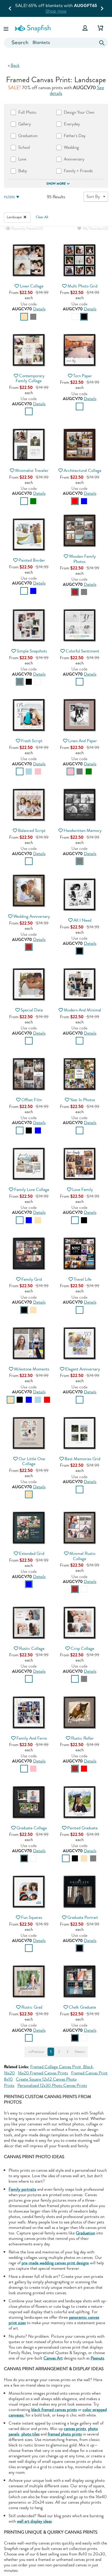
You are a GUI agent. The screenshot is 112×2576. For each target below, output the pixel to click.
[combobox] (56, 43)
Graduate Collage (32, 1828)
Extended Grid (32, 1553)
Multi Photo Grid (82, 286)
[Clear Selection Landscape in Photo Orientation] (25, 217)
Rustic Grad (32, 2007)
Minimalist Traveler (32, 470)
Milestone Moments (32, 1369)
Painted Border (32, 560)
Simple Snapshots (32, 651)
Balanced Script (32, 831)
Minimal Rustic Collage (83, 1556)
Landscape (15, 217)
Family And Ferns (32, 1738)
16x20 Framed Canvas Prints (43, 2073)
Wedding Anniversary (32, 916)
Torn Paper (83, 376)
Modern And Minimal (82, 1010)
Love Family (83, 1190)
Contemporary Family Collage (30, 378)
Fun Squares (32, 1917)
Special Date (32, 1010)
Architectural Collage (82, 470)
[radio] (24, 317)
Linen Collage (32, 286)
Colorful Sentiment (82, 651)
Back (15, 65)
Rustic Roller (82, 1738)
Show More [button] (56, 184)
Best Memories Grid (82, 1459)
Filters (9, 197)
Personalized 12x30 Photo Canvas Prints (52, 2085)
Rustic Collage (32, 1648)
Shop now (56, 11)
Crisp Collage (82, 1648)
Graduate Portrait (83, 1917)
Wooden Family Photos (82, 559)
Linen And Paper (83, 741)
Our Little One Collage (32, 1461)
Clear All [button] (42, 217)
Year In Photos (83, 1100)
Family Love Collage (32, 1190)
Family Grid (32, 1279)
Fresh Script (32, 741)
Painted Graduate (82, 1828)
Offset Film (32, 1100)
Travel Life (83, 1279)
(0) (27, 229)
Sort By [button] (93, 197)
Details (39, 309)
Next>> (80, 2052)
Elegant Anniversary (83, 1369)
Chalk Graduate (82, 2007)
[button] (7, 28)
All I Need (82, 920)
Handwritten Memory (83, 831)
